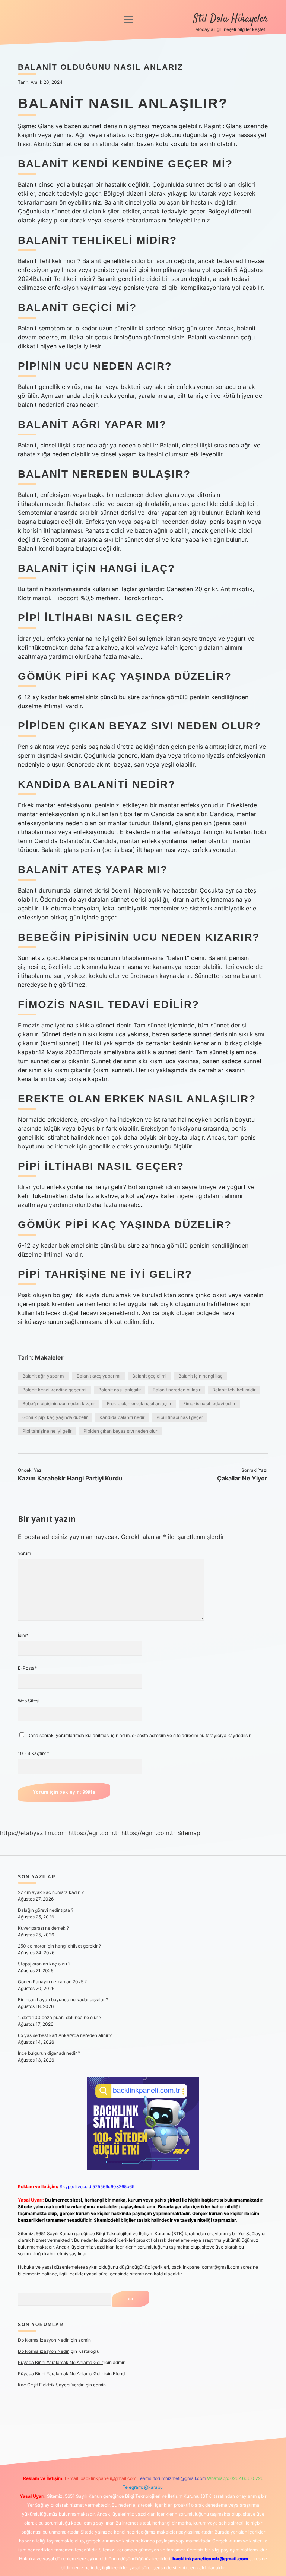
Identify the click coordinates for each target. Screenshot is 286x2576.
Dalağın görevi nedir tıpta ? (46, 1910)
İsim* (23, 1635)
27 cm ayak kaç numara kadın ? (51, 1892)
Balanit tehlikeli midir (234, 1390)
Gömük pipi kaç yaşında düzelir (55, 1417)
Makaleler (49, 1357)
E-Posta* (27, 1668)
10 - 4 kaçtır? (34, 1753)
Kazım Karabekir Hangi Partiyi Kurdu (70, 1478)
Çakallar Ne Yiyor (242, 1478)
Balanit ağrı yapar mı (44, 1376)
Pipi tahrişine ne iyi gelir (47, 1431)
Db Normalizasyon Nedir (43, 2340)
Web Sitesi (29, 1701)
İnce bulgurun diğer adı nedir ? (49, 2053)
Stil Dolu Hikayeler (231, 19)
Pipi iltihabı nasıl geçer (180, 1417)
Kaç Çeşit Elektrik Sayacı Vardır (51, 2385)
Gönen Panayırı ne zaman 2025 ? (52, 1982)
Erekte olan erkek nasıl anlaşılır (139, 1403)
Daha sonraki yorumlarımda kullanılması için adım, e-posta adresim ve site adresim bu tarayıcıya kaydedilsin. (140, 1735)
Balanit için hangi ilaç (201, 1376)
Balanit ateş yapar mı (98, 1376)
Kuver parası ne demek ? (43, 1928)
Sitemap (189, 1833)
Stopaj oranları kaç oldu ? (44, 1964)
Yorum (24, 1553)
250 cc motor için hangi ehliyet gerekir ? (59, 1946)
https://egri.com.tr (94, 1833)
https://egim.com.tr (148, 1833)
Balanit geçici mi (149, 1376)
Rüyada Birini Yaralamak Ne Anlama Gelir (61, 2362)
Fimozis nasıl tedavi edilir (209, 1403)
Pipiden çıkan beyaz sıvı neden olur (120, 1431)
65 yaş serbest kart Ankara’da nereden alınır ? (65, 2035)
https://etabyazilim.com (33, 1833)
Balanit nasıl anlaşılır (120, 1390)
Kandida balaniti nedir (122, 1417)
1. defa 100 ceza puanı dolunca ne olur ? (60, 2017)
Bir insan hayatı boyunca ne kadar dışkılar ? (63, 2000)
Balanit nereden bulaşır (177, 1390)
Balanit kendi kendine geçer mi (54, 1390)
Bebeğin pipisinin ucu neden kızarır (59, 1403)
